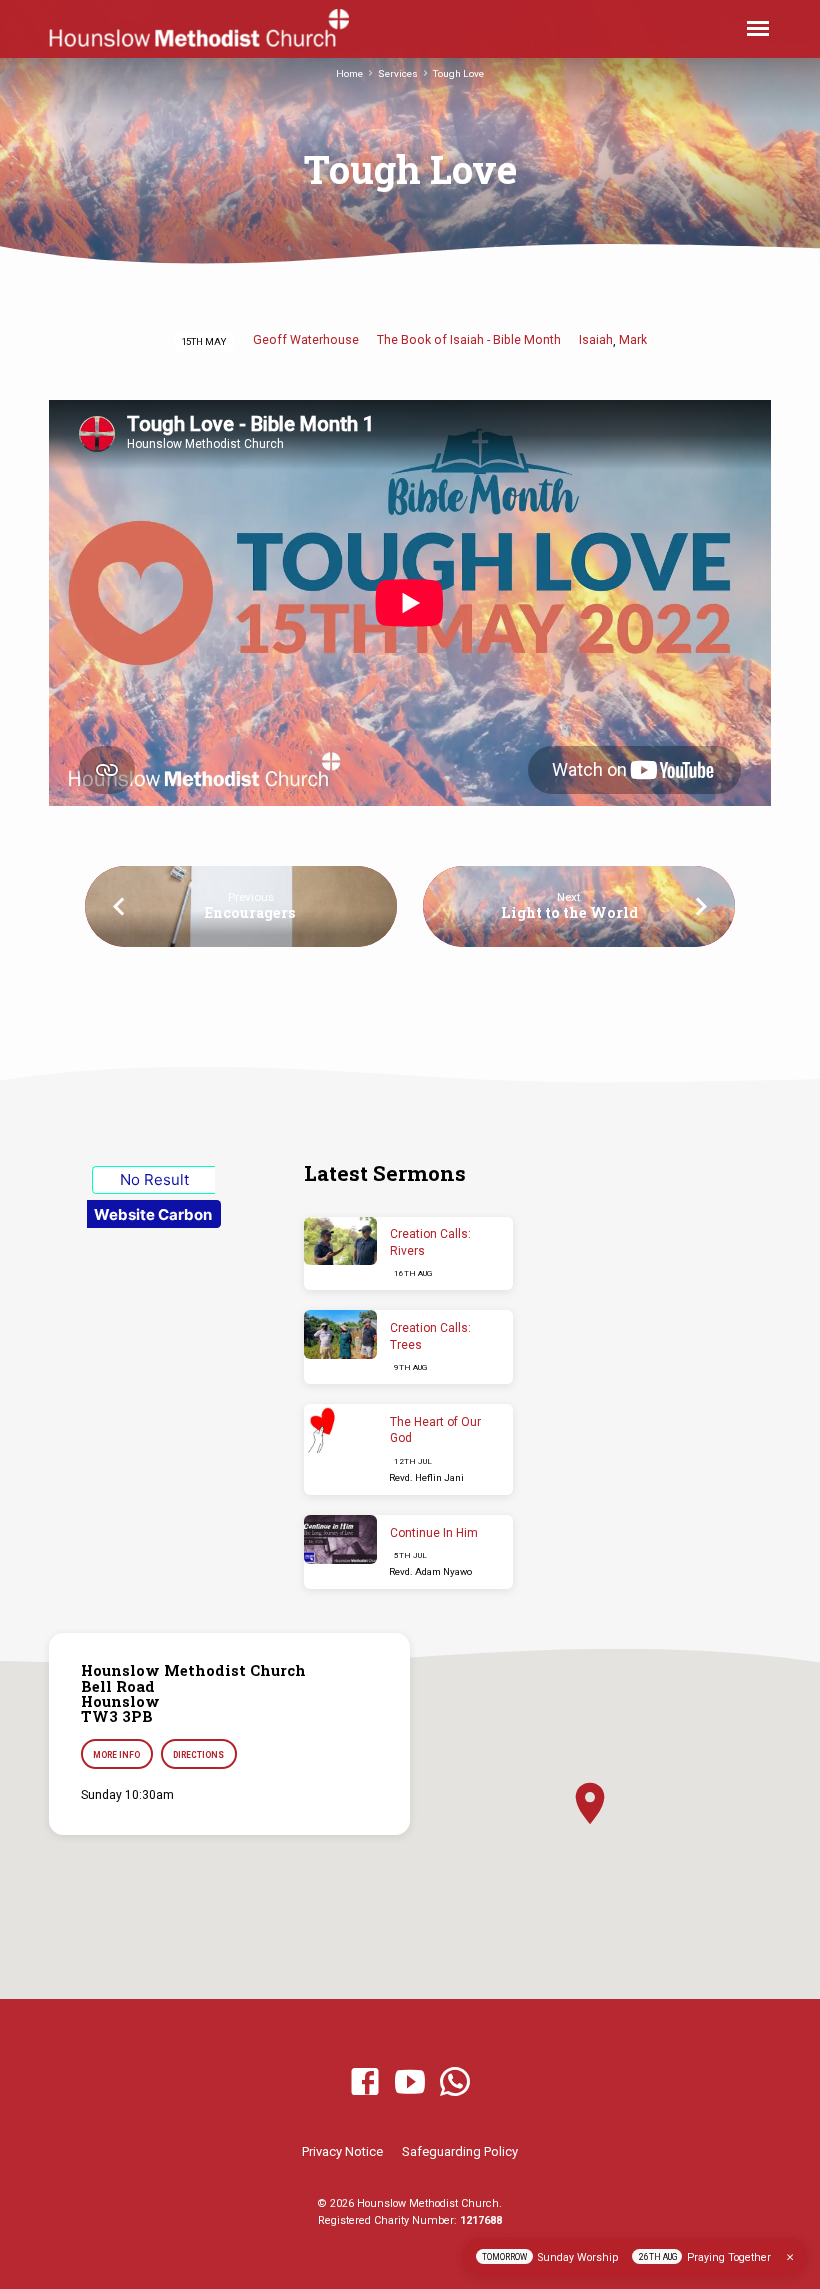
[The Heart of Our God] (340, 1428)
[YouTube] (410, 2083)
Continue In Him (434, 1533)
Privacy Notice (342, 2151)
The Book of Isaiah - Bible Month (469, 340)
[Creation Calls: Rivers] (340, 1241)
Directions (198, 1755)
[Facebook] (365, 2083)
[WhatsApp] (455, 2083)
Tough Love (458, 73)
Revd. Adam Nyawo (430, 1571)
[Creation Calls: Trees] (340, 1334)
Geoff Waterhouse (306, 340)
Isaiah (596, 340)
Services (398, 73)
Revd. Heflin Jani (426, 1477)
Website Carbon (153, 1214)
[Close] (790, 2257)
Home (349, 73)
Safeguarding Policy (460, 2151)
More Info (116, 1755)
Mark (633, 340)
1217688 (481, 2220)
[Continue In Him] (340, 1539)
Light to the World (569, 912)
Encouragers (250, 912)
